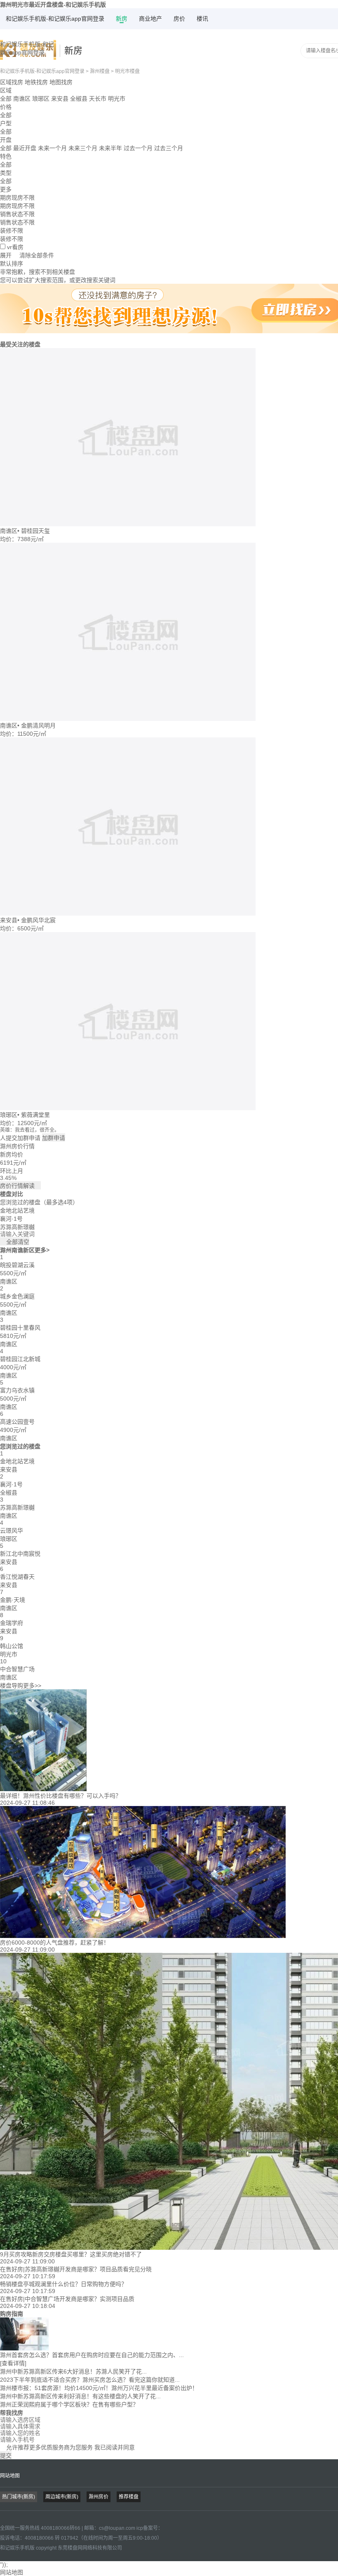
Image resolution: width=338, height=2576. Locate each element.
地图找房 (61, 82)
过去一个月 (138, 148)
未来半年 (110, 148)
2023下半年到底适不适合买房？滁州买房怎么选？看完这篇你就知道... (90, 2380)
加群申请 (54, 1138)
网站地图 (10, 2476)
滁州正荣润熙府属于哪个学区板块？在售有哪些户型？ (69, 2404)
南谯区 (22, 99)
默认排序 (12, 264)
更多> (42, 1250)
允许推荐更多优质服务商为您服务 (67, 2447)
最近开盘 (25, 148)
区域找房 (12, 82)
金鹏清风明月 (38, 725)
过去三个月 (169, 148)
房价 (179, 19)
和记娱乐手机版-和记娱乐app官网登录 (55, 19)
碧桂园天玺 (35, 531)
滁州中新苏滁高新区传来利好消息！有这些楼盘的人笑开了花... (80, 2396)
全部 (6, 99)
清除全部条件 (37, 255)
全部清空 (15, 1242)
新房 (122, 19)
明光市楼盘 (127, 71)
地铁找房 (36, 82)
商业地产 (150, 19)
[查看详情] (13, 2363)
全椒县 (79, 99)
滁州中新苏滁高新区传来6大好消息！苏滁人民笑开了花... (73, 2371)
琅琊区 (41, 99)
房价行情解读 (20, 1186)
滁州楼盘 (100, 71)
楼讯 (202, 19)
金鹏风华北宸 (38, 920)
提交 (6, 2456)
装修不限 (12, 239)
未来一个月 (52, 148)
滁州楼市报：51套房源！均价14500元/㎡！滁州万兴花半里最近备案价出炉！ (99, 2388)
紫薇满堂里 (35, 1115)
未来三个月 (83, 148)
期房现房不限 (17, 206)
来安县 (60, 99)
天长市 (98, 99)
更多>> (32, 1686)
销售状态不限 (17, 222)
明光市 (117, 99)
